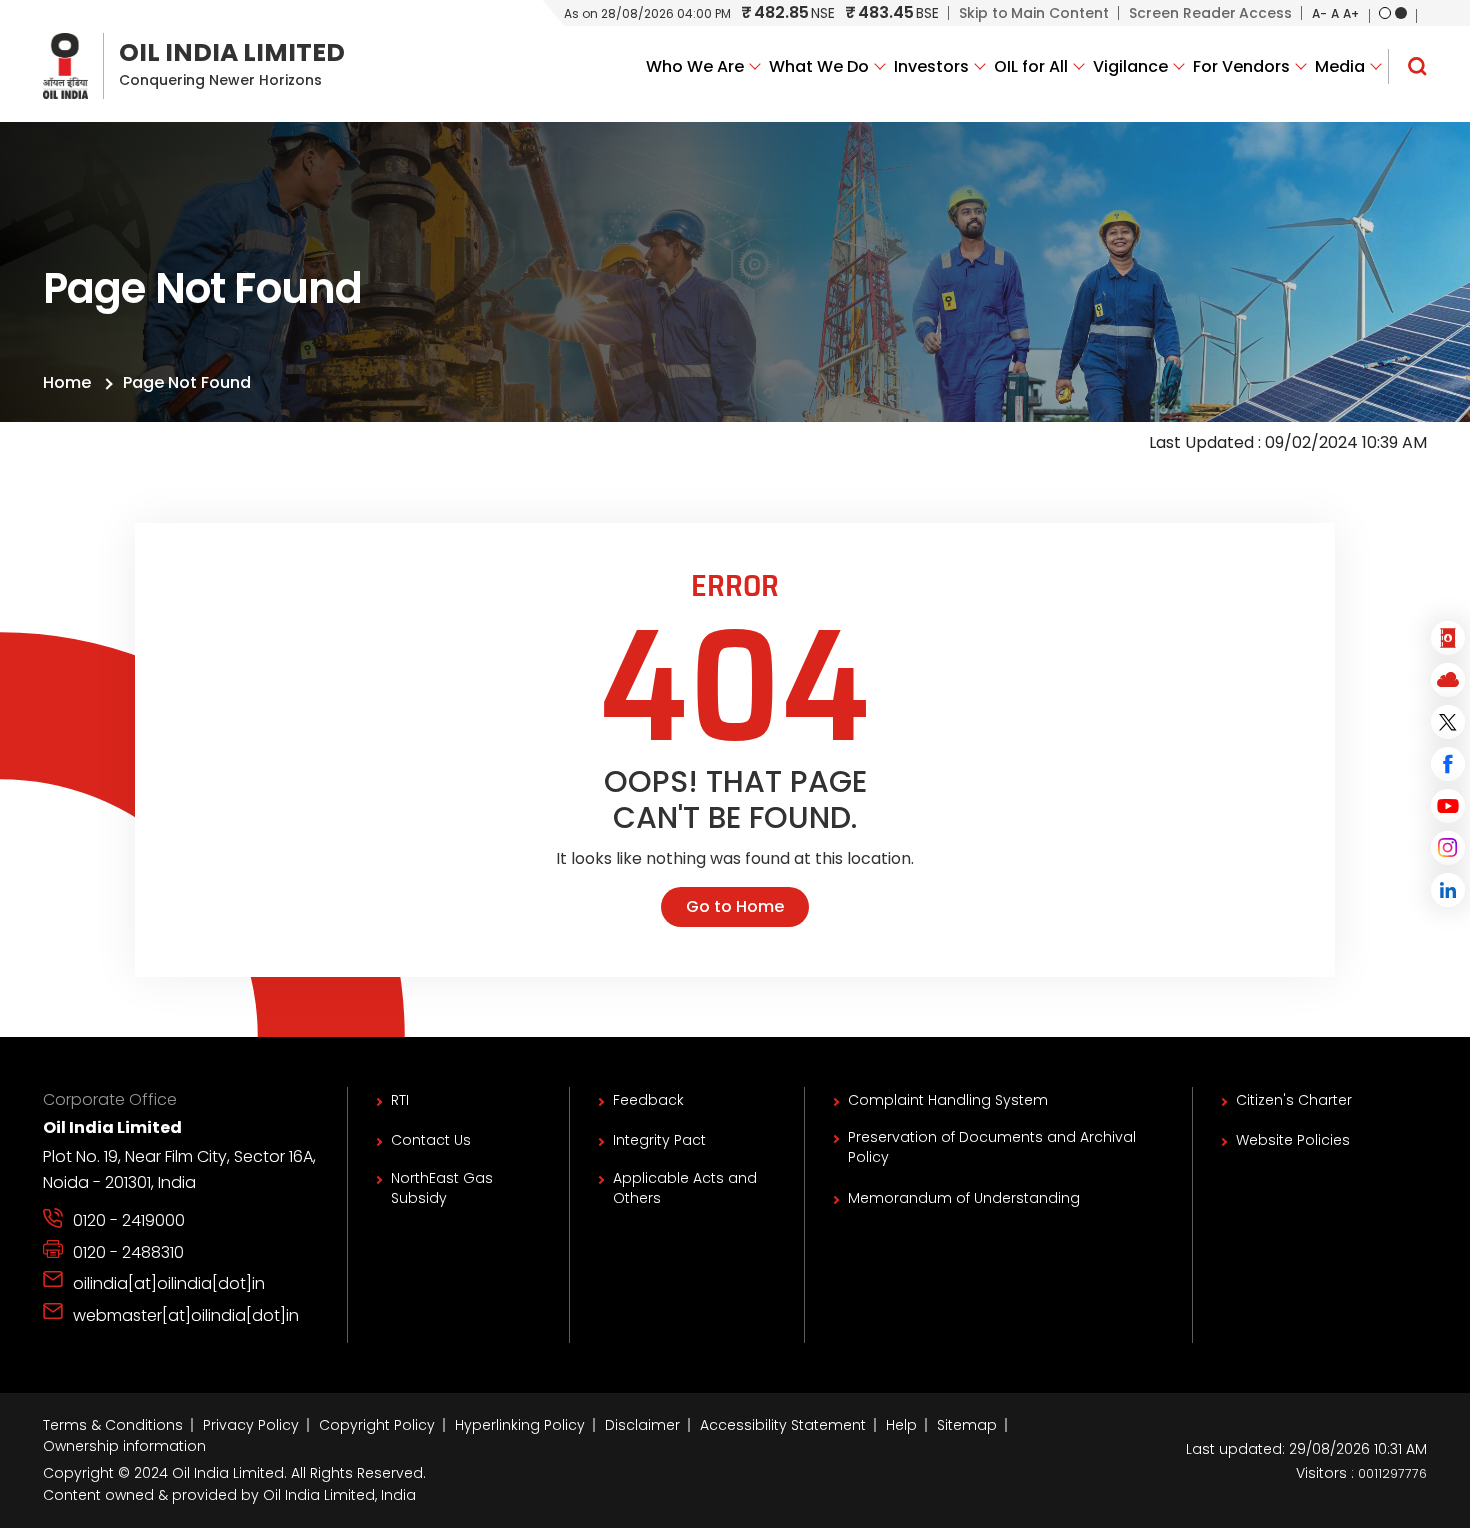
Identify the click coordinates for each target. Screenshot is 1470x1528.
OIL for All (1031, 66)
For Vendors (1241, 66)
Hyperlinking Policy (520, 1425)
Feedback (648, 1100)
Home (67, 382)
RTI (400, 1100)
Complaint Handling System (948, 1100)
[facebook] (1448, 764)
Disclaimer (642, 1425)
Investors (931, 66)
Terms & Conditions (113, 1425)
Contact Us (431, 1140)
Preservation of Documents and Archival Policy (992, 1147)
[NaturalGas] (1448, 680)
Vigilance (1130, 66)
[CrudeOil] (1448, 638)
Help (901, 1425)
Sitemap (967, 1425)
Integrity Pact (659, 1140)
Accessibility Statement (783, 1425)
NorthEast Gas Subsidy (442, 1188)
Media (1340, 66)
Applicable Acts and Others (685, 1188)
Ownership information (124, 1446)
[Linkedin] (1448, 890)
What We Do (819, 66)
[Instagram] (1448, 848)
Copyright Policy (377, 1425)
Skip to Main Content (1034, 13)
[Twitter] (1448, 722)
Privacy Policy (251, 1425)
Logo (194, 66)
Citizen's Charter (1294, 1100)
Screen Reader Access (1210, 13)
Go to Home (735, 906)
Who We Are (695, 66)
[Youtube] (1448, 806)
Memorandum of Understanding (964, 1198)
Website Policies (1293, 1140)
